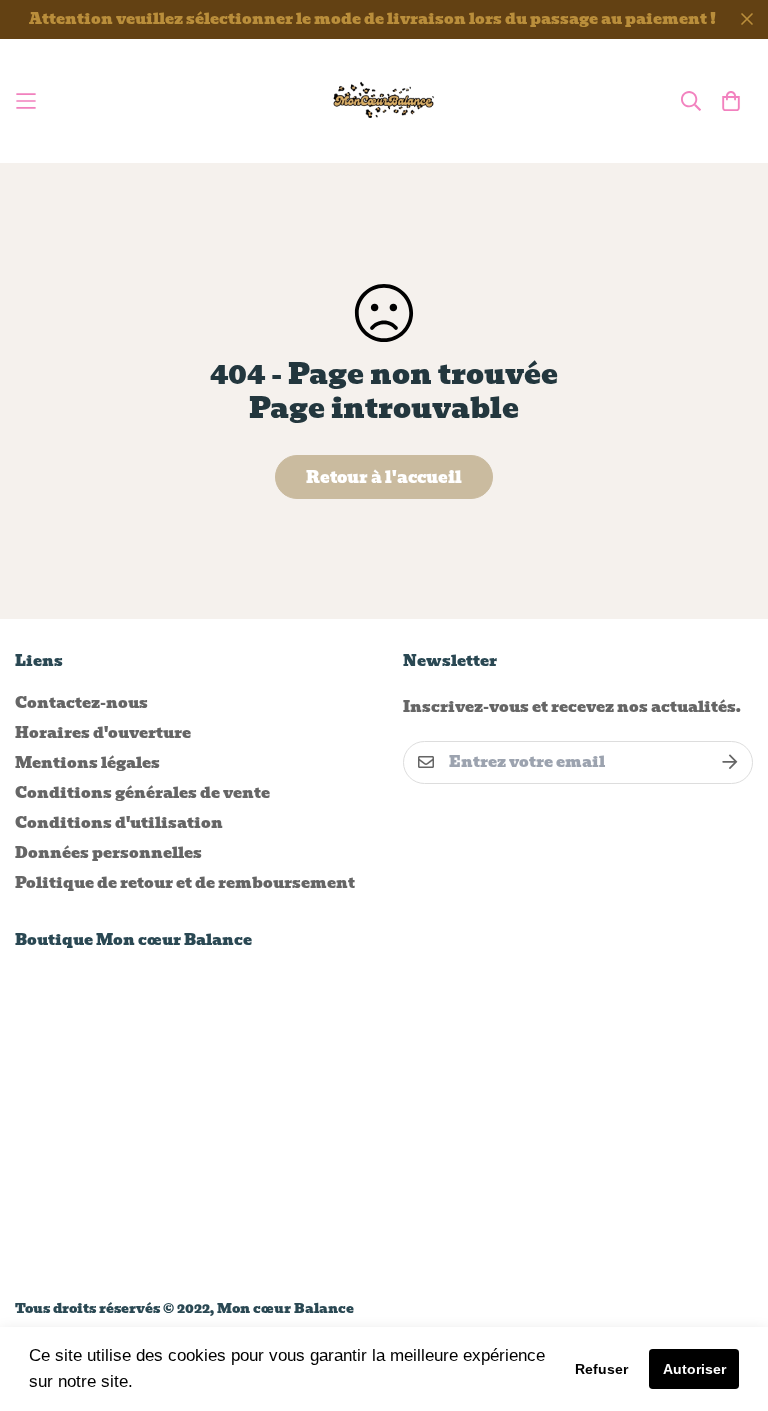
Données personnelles (108, 853)
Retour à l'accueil (384, 477)
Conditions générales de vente (142, 793)
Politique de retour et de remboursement (185, 883)
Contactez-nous (81, 703)
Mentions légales (87, 763)
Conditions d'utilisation (119, 823)
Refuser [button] (601, 1369)
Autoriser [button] (694, 1369)
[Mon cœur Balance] (384, 101)
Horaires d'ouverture (103, 733)
